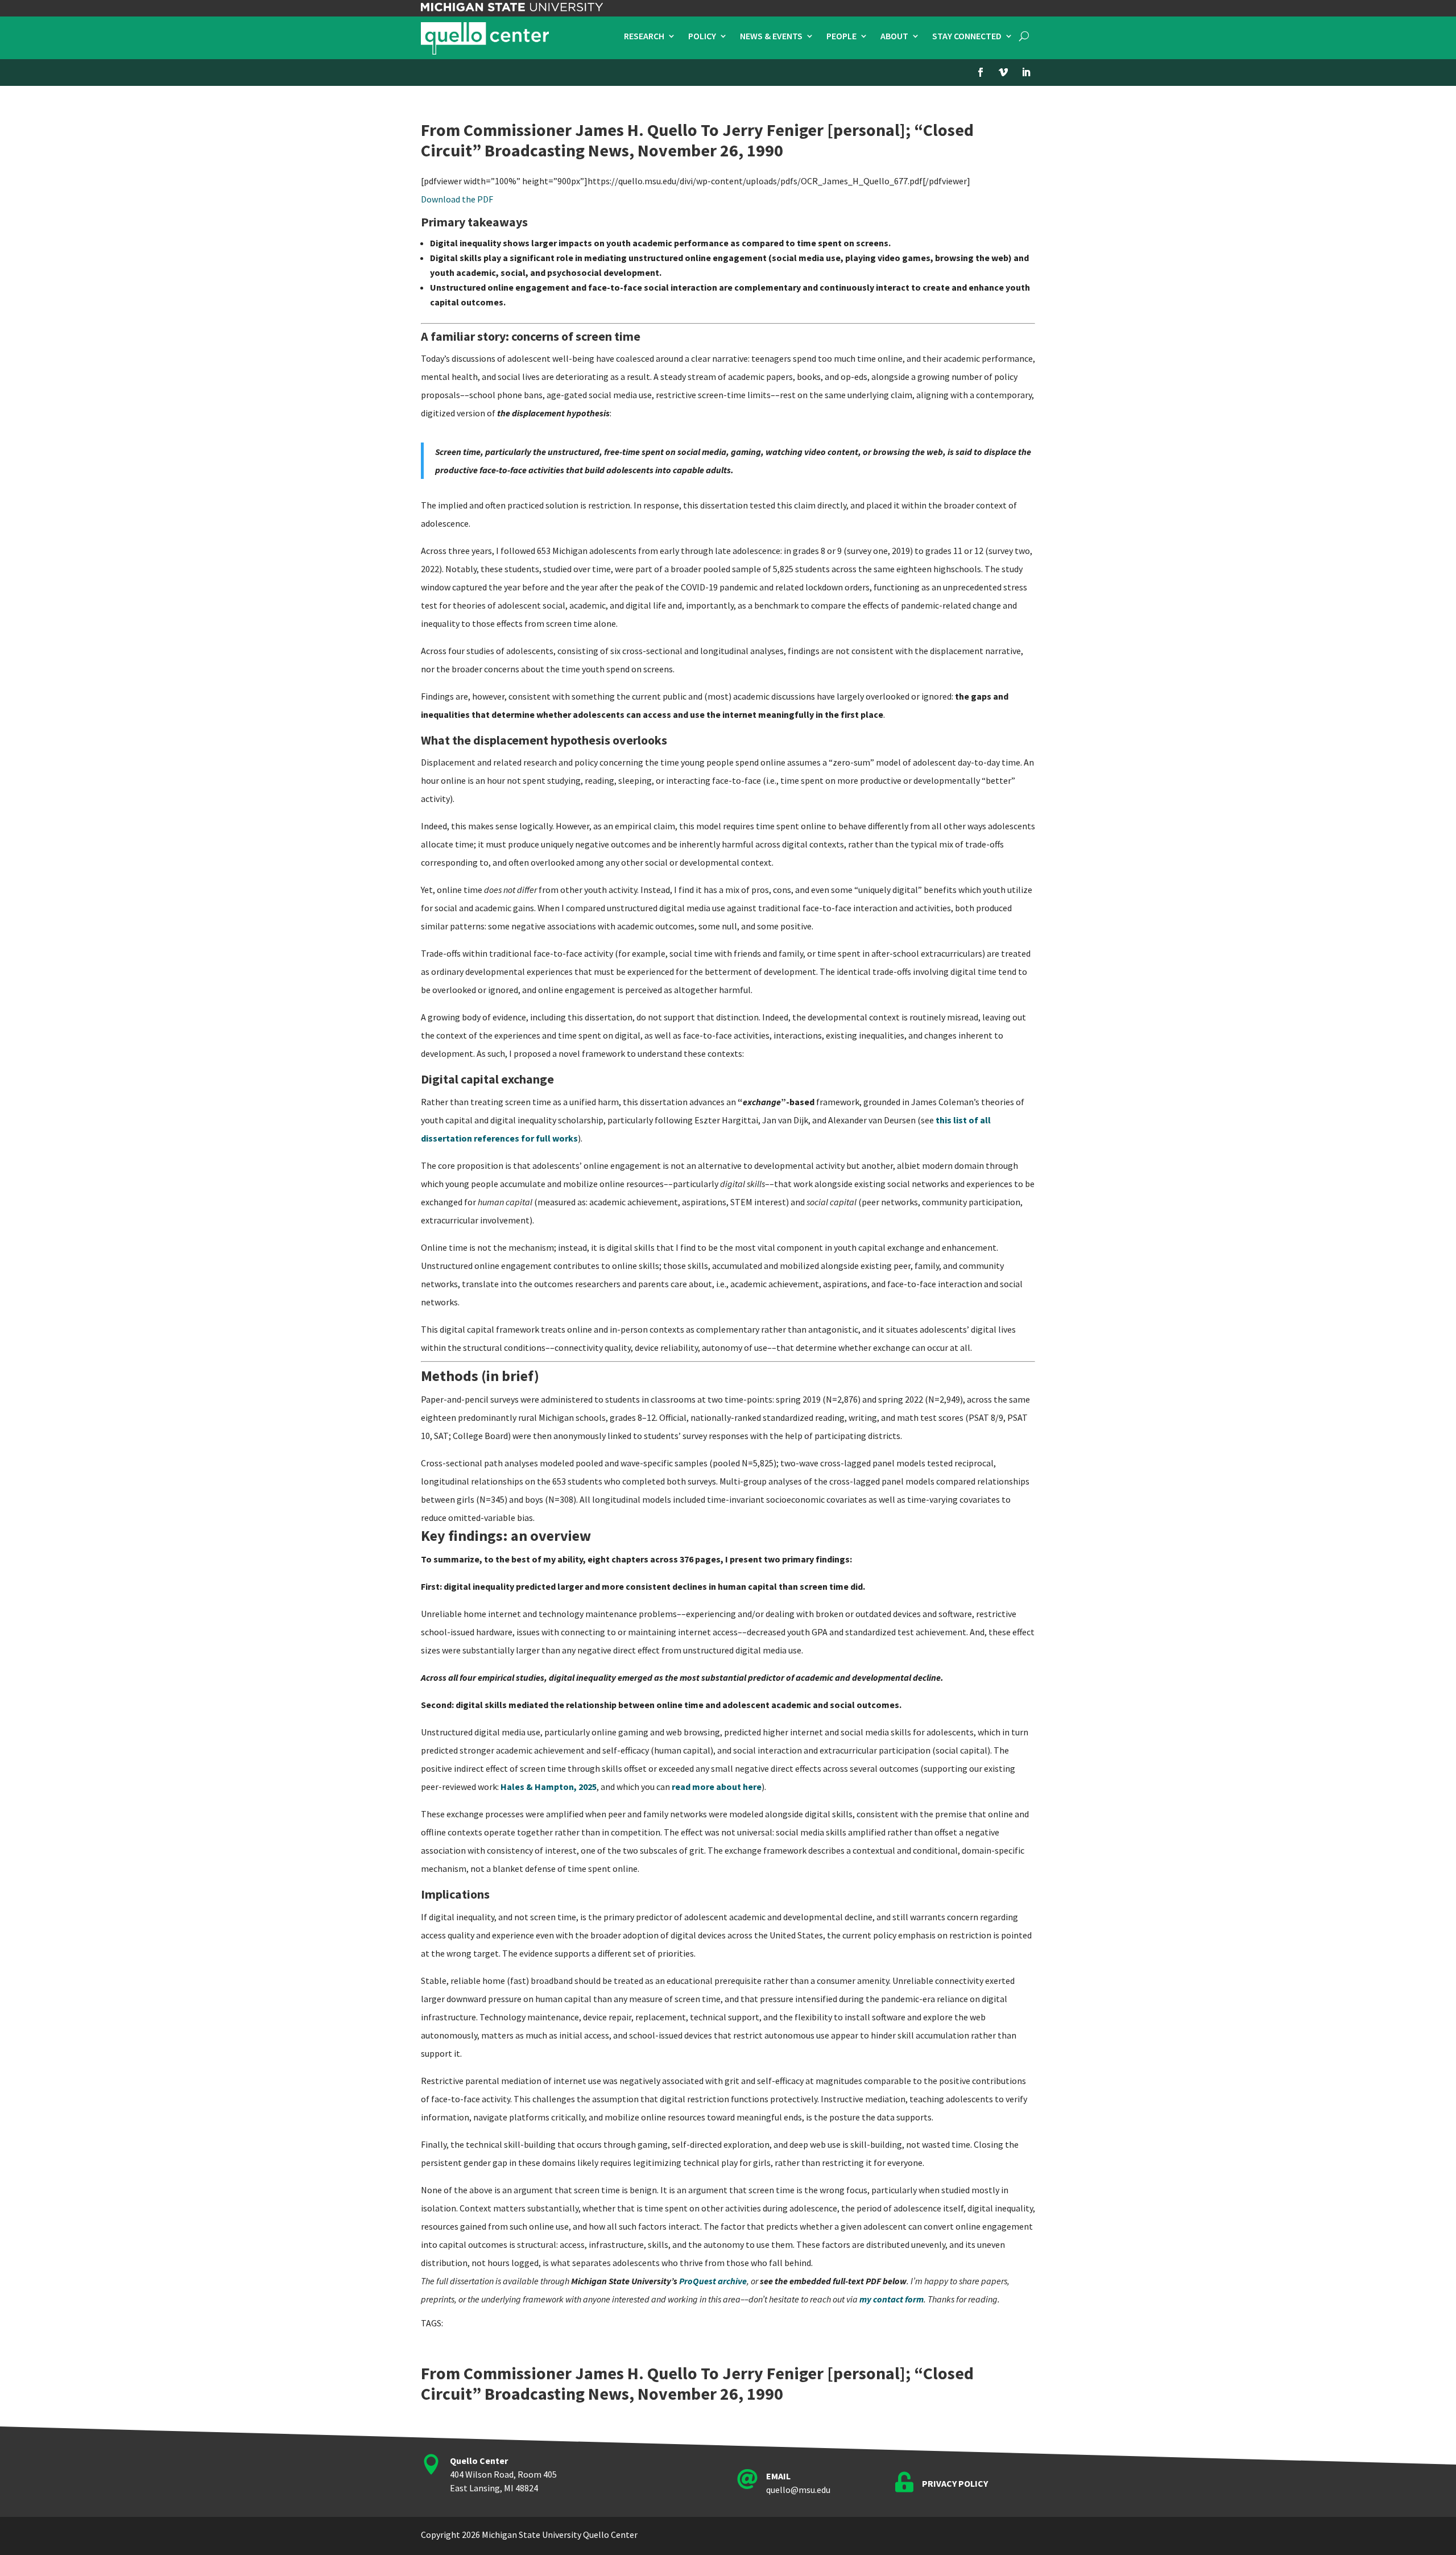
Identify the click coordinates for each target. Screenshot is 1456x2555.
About (894, 37)
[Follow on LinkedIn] (1026, 72)
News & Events (771, 37)
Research (644, 37)
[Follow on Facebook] (981, 72)
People (841, 37)
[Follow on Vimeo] (1003, 72)
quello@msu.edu (798, 2490)
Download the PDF (457, 199)
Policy (702, 37)
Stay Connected (967, 37)
